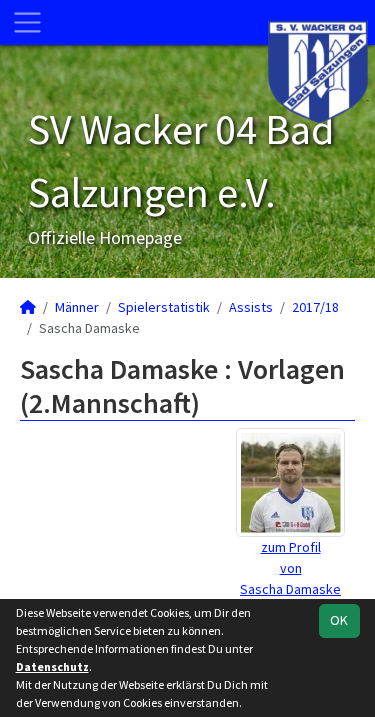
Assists (251, 307)
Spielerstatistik (164, 307)
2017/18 (315, 307)
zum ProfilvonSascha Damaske (290, 568)
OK (339, 620)
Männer (77, 307)
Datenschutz (52, 666)
